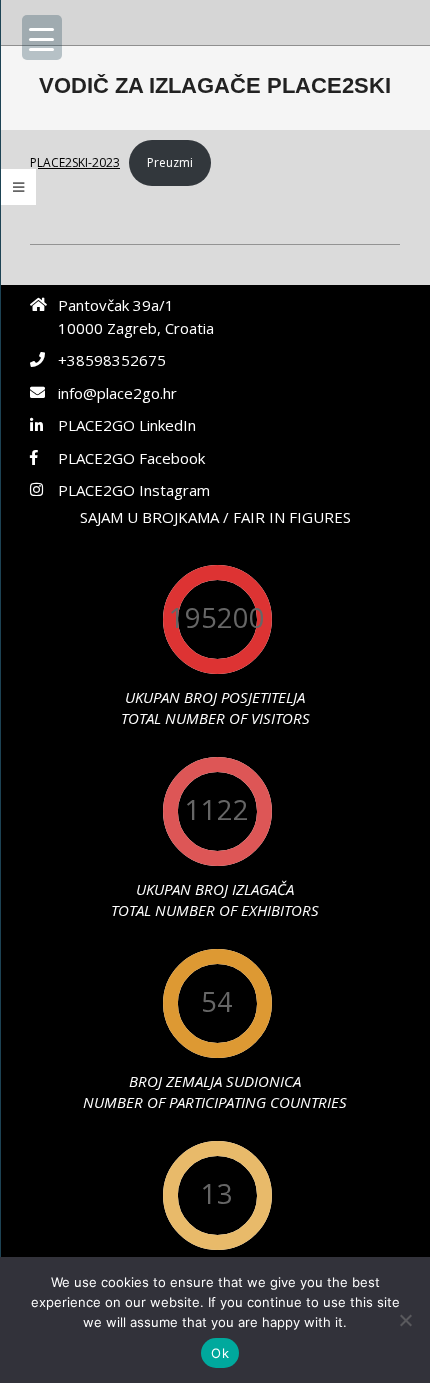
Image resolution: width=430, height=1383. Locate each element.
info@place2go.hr (117, 393)
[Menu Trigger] (42, 37)
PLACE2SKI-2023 (75, 162)
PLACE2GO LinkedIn (127, 425)
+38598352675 (112, 360)
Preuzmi (170, 162)
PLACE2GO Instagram (134, 490)
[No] (405, 1320)
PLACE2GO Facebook (131, 458)
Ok (220, 1353)
